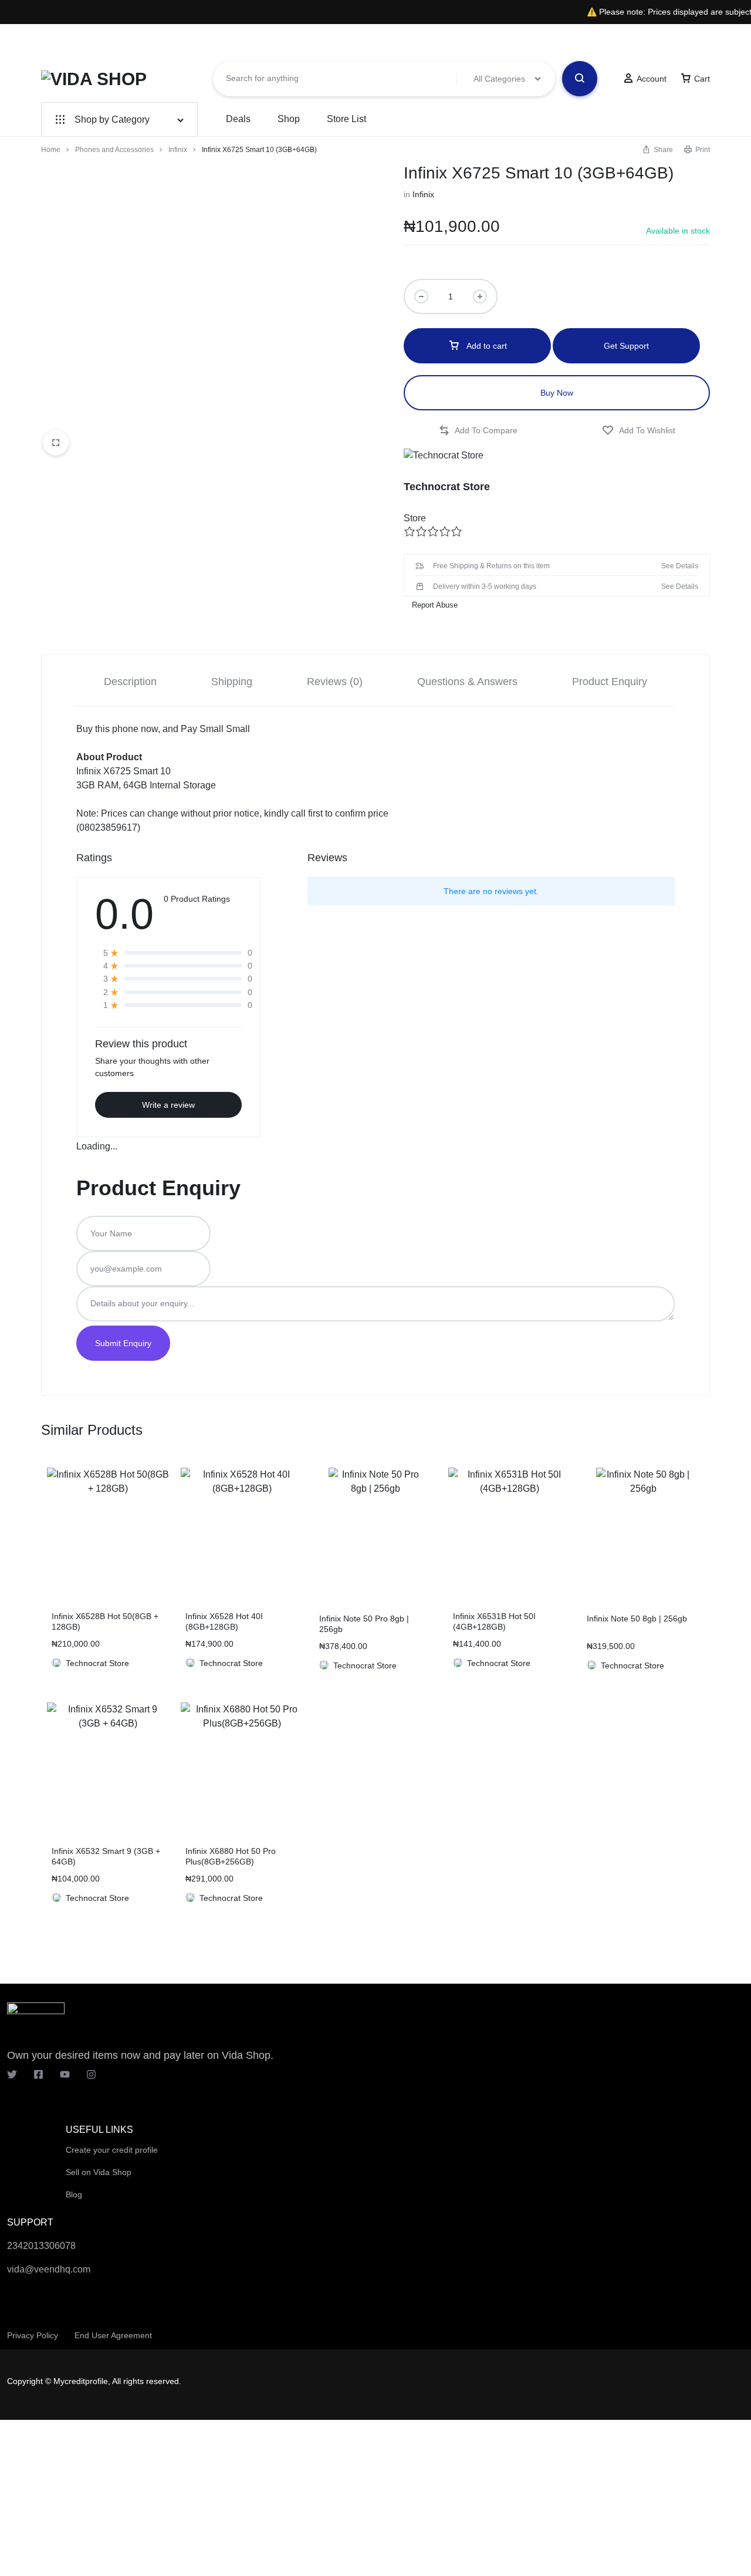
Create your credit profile (112, 2150)
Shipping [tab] (232, 682)
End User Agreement (113, 2335)
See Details (680, 566)
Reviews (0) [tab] (335, 682)
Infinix (178, 150)
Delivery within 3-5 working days (485, 586)
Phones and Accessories (114, 150)
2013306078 (49, 2246)
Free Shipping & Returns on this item (491, 566)
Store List (346, 119)
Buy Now (557, 393)
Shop (289, 119)
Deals (238, 119)
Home (51, 150)
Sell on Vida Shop (99, 2172)
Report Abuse (434, 605)
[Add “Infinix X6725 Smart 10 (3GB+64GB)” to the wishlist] (639, 431)
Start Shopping (551, 42)
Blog (74, 2194)
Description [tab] (130, 682)
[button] (478, 431)
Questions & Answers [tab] (467, 682)
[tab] (130, 681)
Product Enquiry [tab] (610, 682)
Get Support (626, 346)
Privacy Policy (33, 2335)
